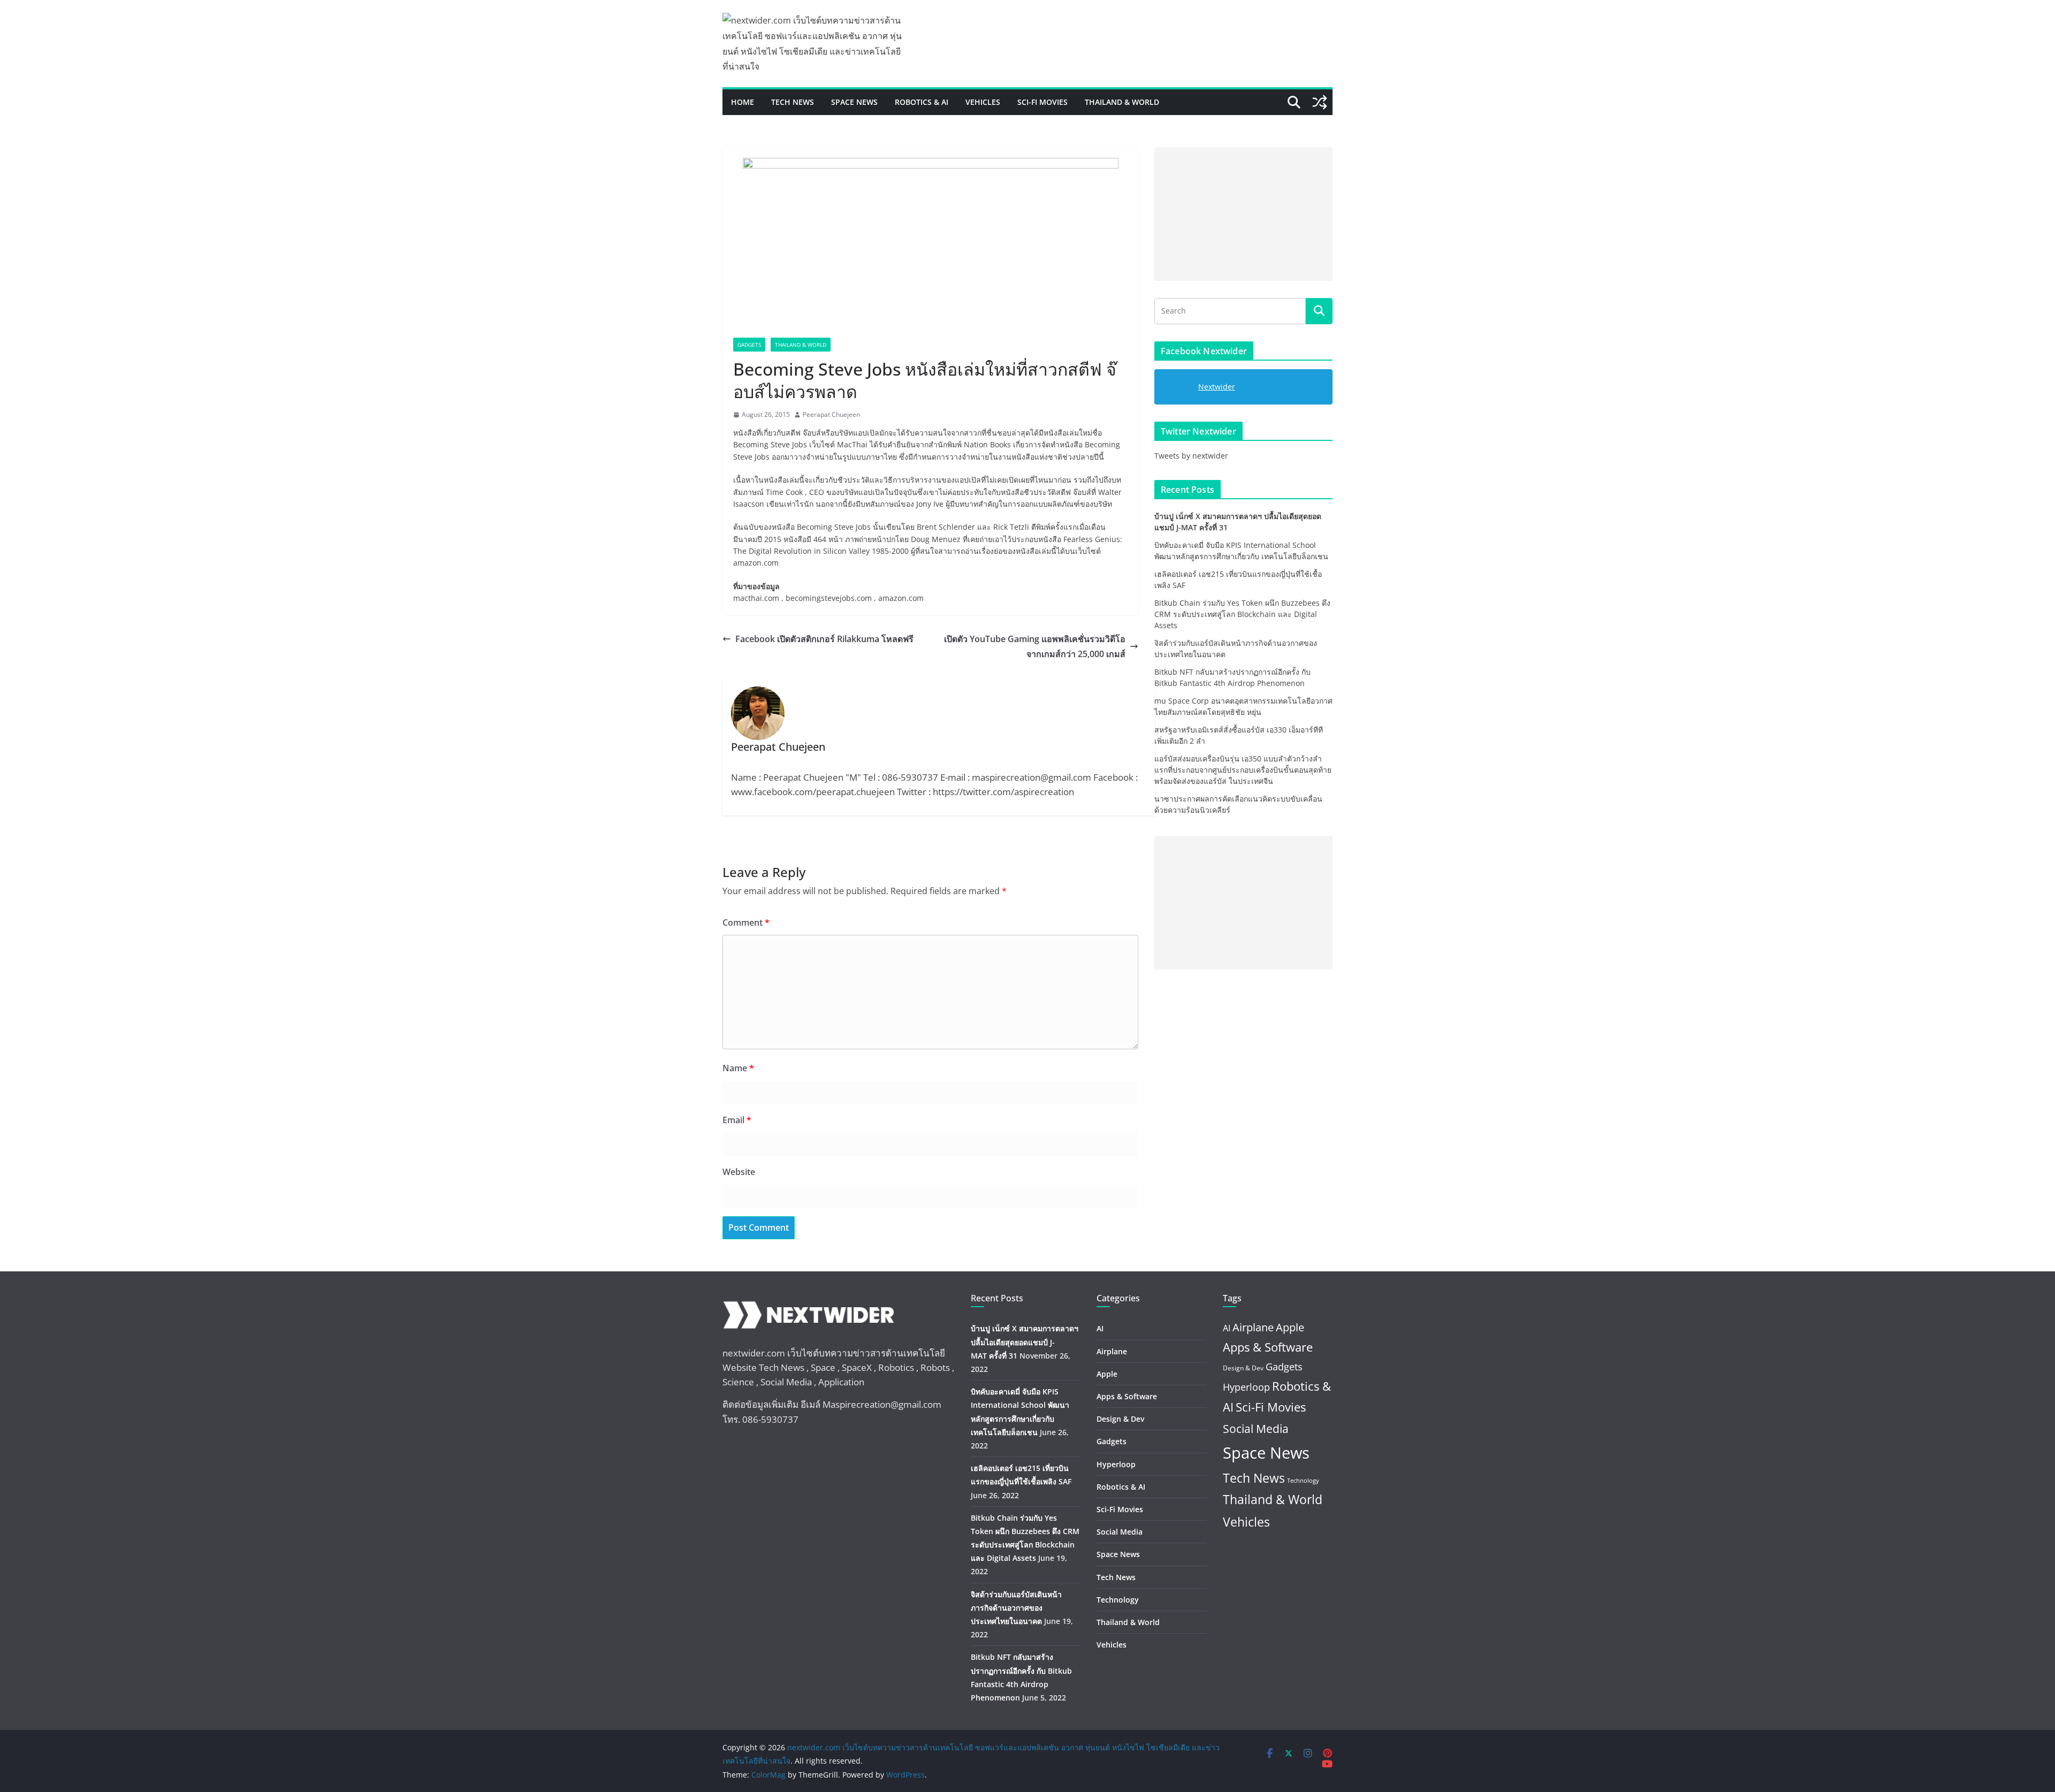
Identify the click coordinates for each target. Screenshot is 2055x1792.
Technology (1118, 1600)
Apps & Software (1127, 1396)
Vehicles (983, 102)
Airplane (1112, 1351)
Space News (854, 102)
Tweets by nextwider (1191, 456)
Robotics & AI (922, 102)
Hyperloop (1116, 1464)
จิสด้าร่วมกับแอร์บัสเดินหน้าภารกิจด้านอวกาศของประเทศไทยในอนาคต (1016, 1608)
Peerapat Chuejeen (831, 414)
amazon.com (756, 563)
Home (743, 102)
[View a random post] (1320, 102)
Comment (746, 922)
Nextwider (1217, 387)
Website (739, 1172)
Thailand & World (1122, 102)
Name (738, 1068)
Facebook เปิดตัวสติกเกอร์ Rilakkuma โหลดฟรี (824, 639)
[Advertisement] (1243, 214)
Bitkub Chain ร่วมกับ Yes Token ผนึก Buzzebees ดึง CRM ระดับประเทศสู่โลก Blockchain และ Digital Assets (1242, 614)
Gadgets (749, 345)
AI (1100, 1328)
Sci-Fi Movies (1042, 102)
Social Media (1120, 1532)
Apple (1107, 1374)
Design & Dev (1120, 1419)
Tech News (793, 102)
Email (737, 1120)
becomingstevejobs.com (830, 598)
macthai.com (756, 598)
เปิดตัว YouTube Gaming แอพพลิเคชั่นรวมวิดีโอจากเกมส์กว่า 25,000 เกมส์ (1035, 647)
